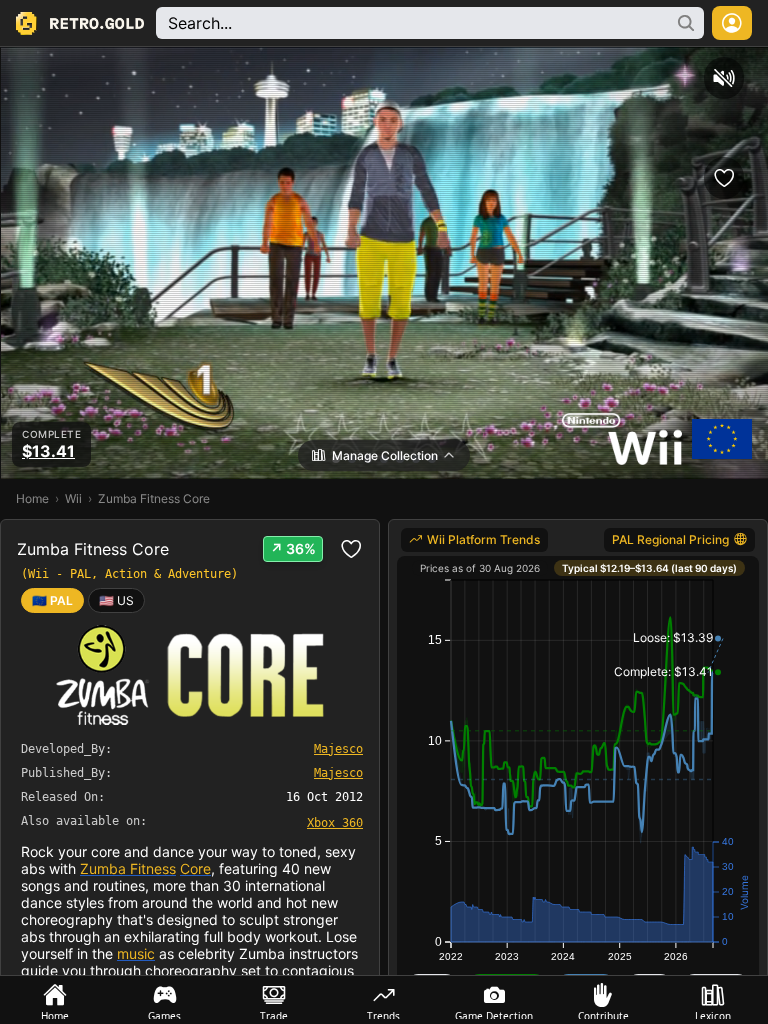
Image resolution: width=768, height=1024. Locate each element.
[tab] (55, 1000)
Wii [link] (73, 498)
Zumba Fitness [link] (128, 868)
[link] (116, 600)
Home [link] (32, 498)
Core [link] (195, 868)
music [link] (136, 953)
